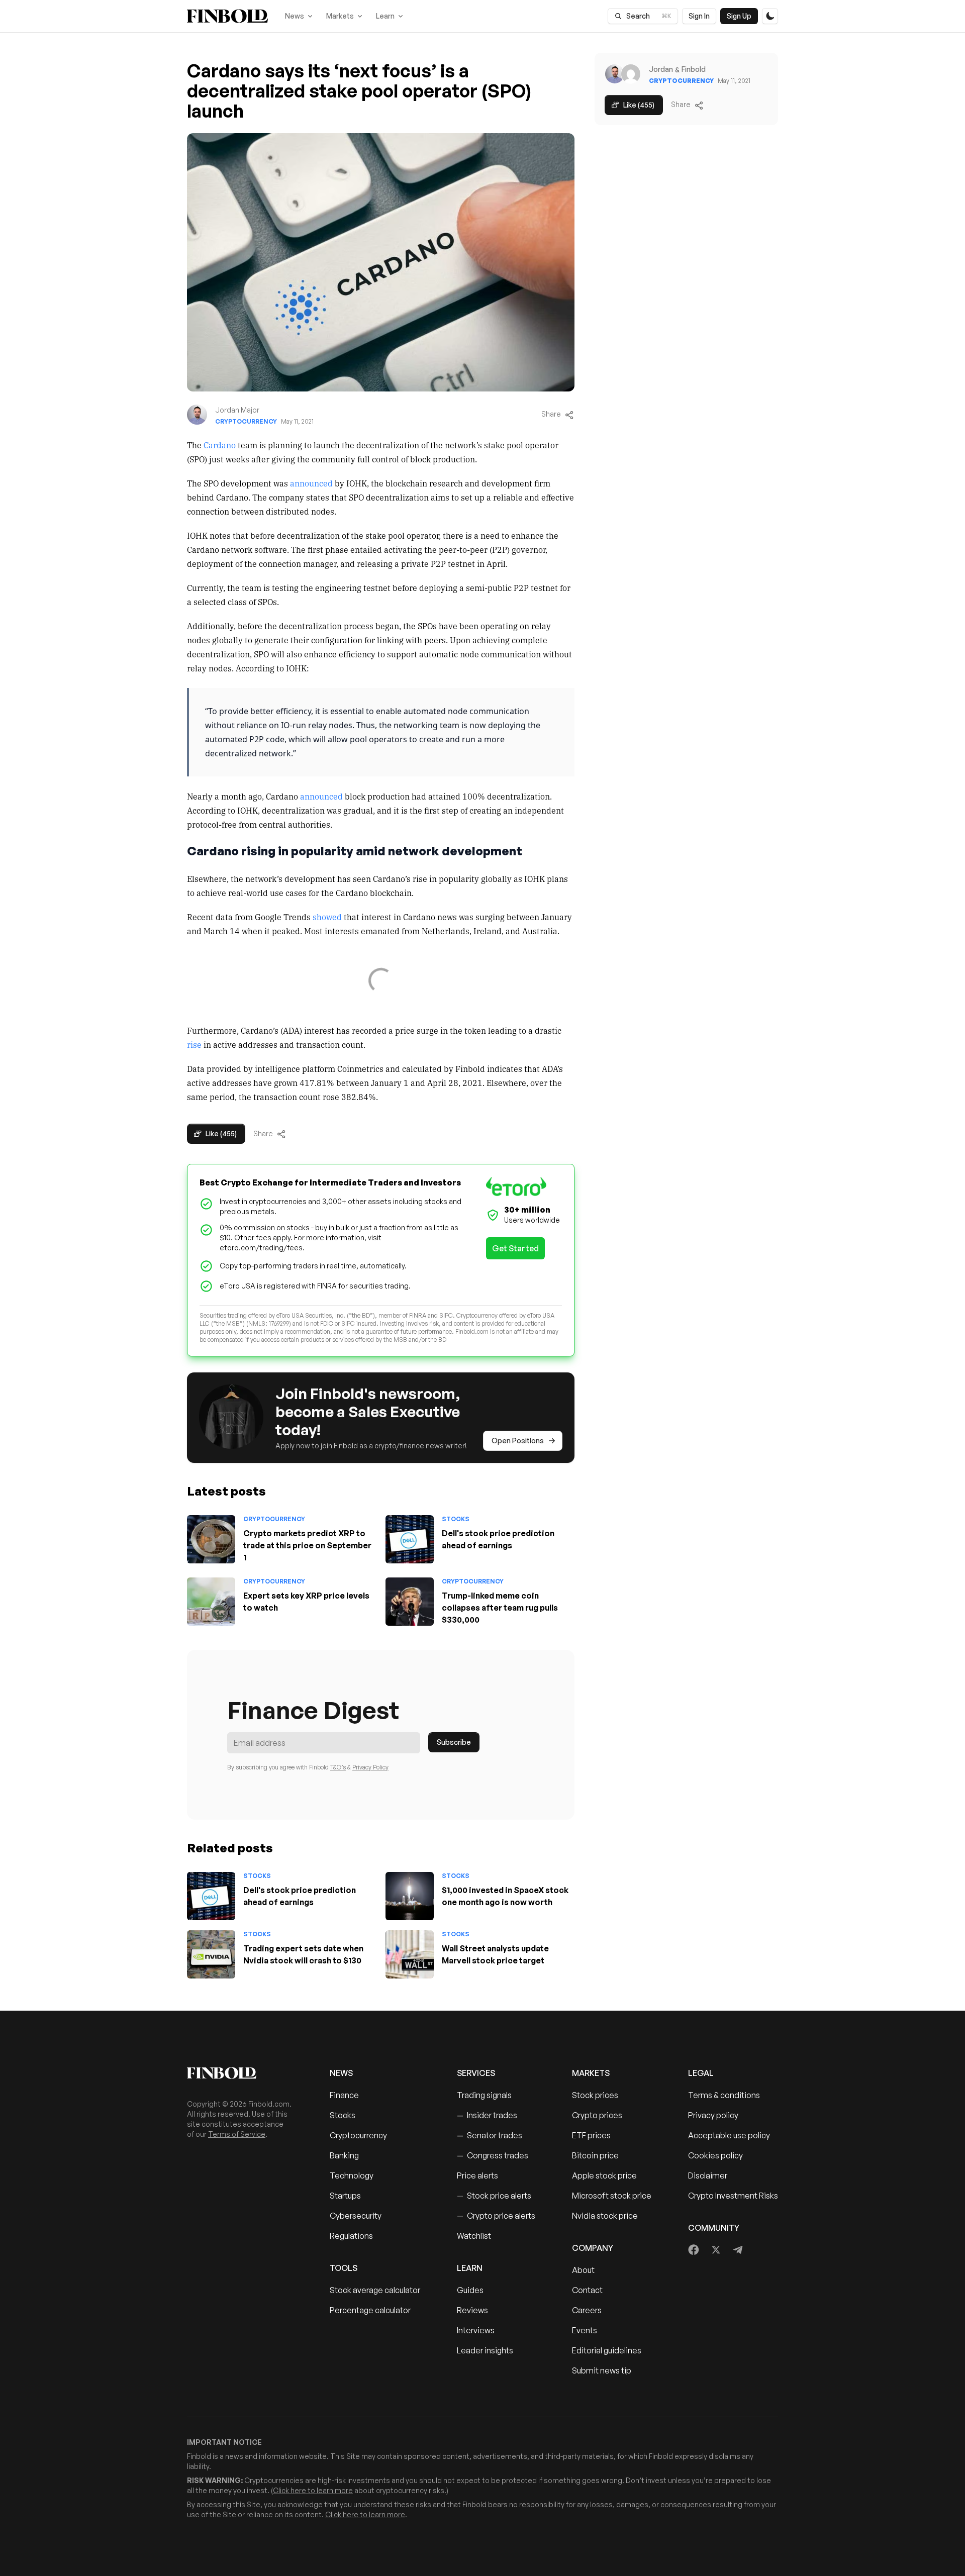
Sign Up (739, 16)
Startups (345, 2196)
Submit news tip (602, 2370)
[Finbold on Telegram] (738, 2250)
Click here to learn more (313, 2490)
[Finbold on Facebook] (694, 2250)
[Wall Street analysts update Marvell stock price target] (410, 1954)
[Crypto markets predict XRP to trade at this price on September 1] (211, 1539)
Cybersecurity (356, 2216)
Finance (344, 2095)
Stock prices (595, 2095)
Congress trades (493, 2155)
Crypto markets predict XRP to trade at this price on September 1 (307, 1545)
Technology (352, 2175)
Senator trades (490, 2135)
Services (476, 2073)
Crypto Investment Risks (733, 2196)
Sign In (699, 16)
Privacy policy (713, 2115)
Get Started (515, 1248)
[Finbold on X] (716, 2250)
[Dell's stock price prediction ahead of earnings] (410, 1539)
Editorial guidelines (607, 2350)
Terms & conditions (724, 2095)
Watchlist (474, 2236)
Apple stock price (604, 2175)
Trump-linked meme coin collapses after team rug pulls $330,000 (500, 1608)
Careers (587, 2310)
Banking (344, 2155)
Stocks (456, 1519)
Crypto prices (597, 2115)
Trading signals (484, 2095)
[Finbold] (227, 16)
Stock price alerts (494, 2196)
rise (194, 1044)
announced (311, 483)
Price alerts (477, 2175)
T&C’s (338, 1767)
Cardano (220, 445)
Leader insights (485, 2350)
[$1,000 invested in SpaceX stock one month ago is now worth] (410, 1896)
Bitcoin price (595, 2155)
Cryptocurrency (246, 421)
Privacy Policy (370, 1767)
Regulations (351, 2236)
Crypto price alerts (496, 2216)
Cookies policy (715, 2155)
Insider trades (487, 2115)
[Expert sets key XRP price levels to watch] (211, 1602)
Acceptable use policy (729, 2135)
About (583, 2270)
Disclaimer (708, 2175)
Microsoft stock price (612, 2196)
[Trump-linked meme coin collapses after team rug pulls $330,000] (410, 1602)
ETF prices (591, 2135)
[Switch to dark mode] (770, 16)
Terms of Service (237, 2134)
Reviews (472, 2310)
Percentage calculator (370, 2310)
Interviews (476, 2330)
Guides (470, 2290)
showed (327, 917)
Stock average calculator (375, 2290)
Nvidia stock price (605, 2216)
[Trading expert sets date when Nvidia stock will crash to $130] (211, 1954)
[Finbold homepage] (242, 2073)
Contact (587, 2290)
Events (585, 2330)
